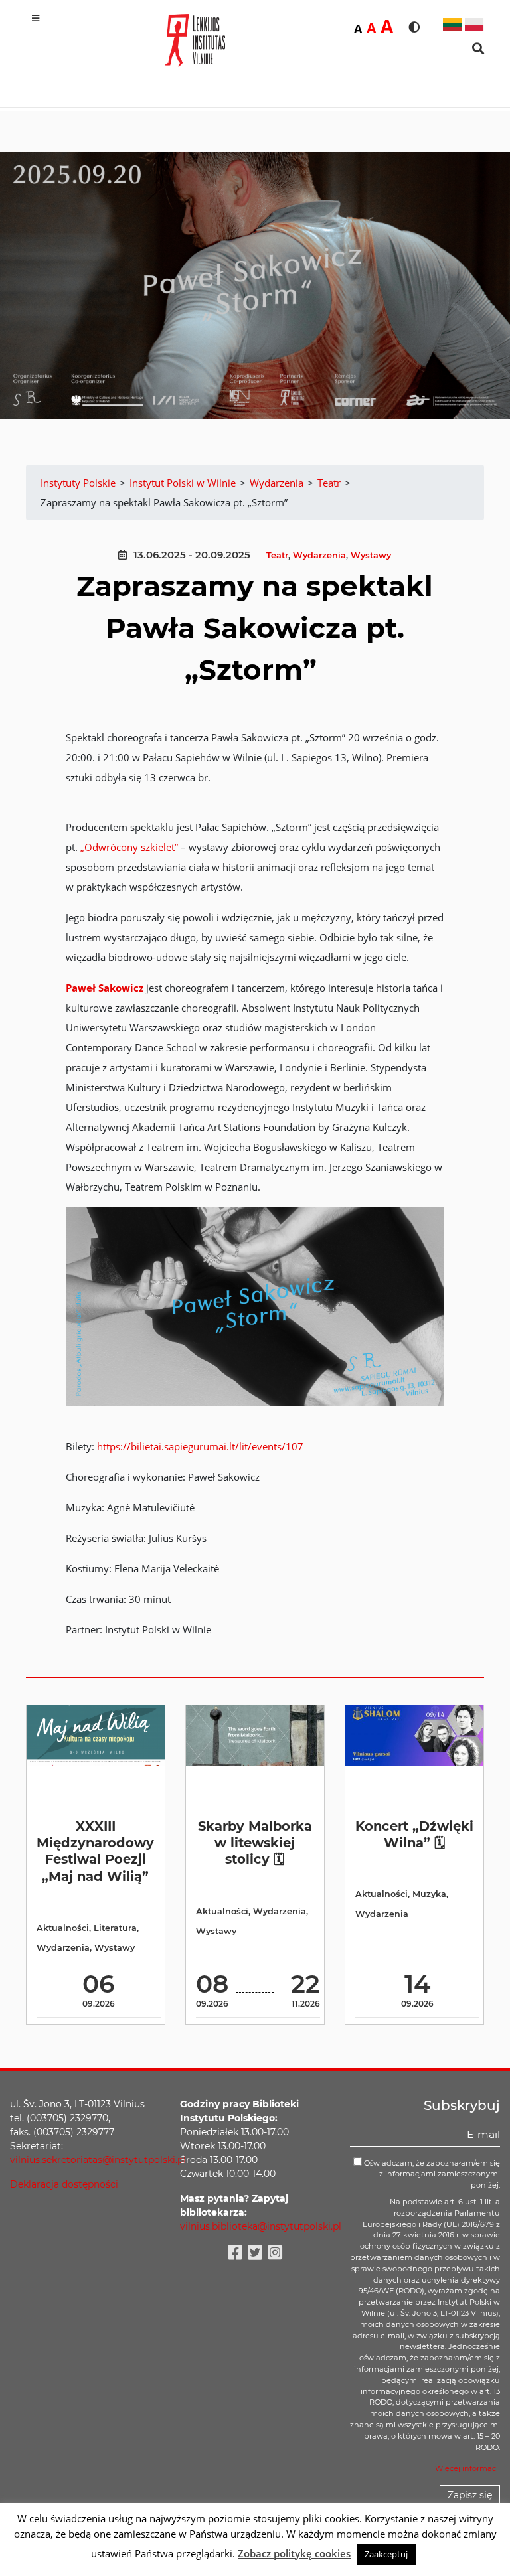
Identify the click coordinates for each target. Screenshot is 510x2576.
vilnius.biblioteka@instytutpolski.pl (261, 2226)
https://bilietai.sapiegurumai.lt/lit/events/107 (200, 1446)
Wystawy (371, 555)
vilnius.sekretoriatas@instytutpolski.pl (98, 2160)
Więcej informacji (467, 2468)
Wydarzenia (319, 555)
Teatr (277, 555)
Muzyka (429, 1894)
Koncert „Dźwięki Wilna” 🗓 (414, 1834)
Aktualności (63, 1928)
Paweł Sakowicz (105, 988)
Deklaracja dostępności (64, 2184)
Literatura (115, 1928)
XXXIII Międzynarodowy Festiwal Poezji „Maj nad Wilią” (95, 1851)
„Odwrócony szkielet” (129, 847)
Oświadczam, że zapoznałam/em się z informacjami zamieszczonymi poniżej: (431, 2174)
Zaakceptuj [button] (386, 2554)
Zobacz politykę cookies (294, 2553)
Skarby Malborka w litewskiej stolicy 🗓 (255, 1843)
